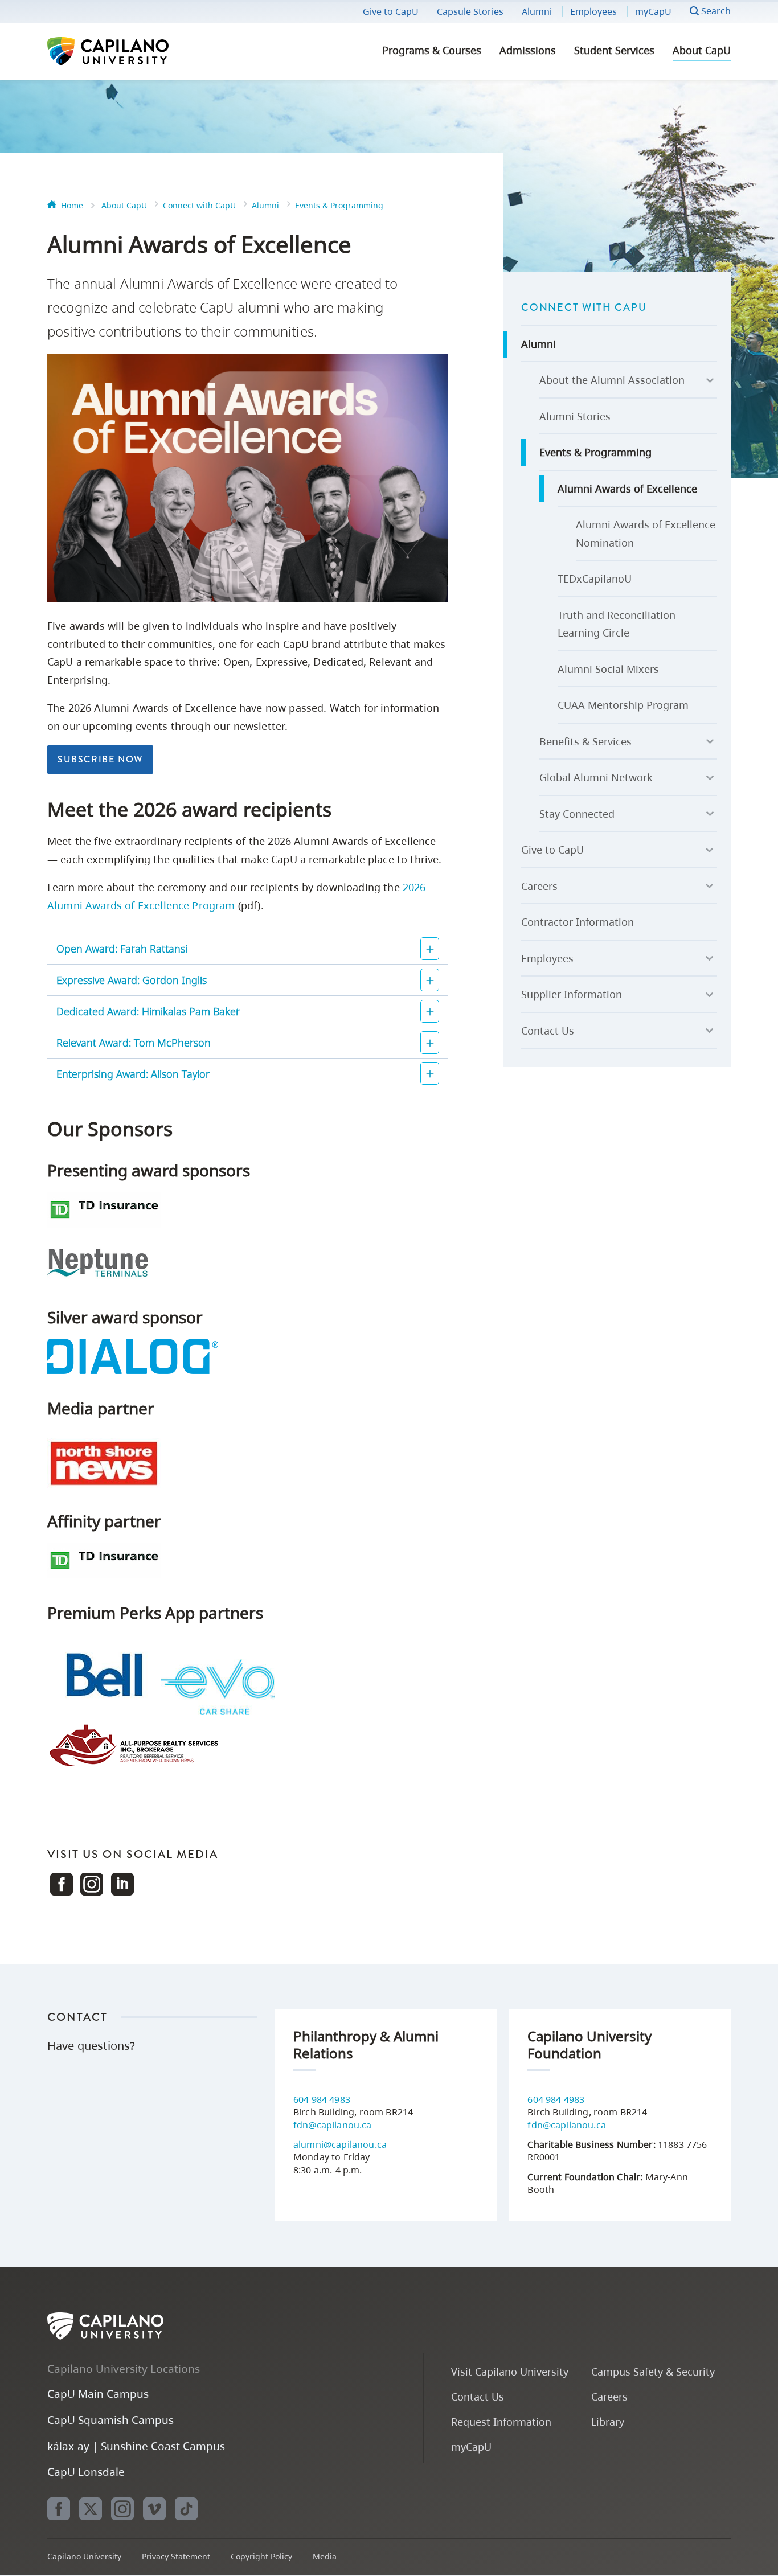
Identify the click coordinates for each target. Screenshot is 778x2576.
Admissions (528, 50)
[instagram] (122, 2509)
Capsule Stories (470, 11)
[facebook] (59, 2509)
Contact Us (548, 1031)
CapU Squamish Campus (110, 2420)
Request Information (501, 2421)
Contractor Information (578, 922)
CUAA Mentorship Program (623, 705)
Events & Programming (339, 205)
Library (608, 2421)
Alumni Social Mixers (608, 669)
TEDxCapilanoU (595, 579)
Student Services (614, 50)
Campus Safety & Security (653, 2371)
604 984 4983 (322, 2099)
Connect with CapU (199, 205)
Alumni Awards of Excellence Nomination (646, 534)
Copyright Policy (261, 2556)
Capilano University (138, 51)
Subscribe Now (100, 759)
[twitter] (91, 2509)
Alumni (537, 11)
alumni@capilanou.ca (340, 2144)
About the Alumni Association (612, 380)
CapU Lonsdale (86, 2472)
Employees (593, 11)
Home (72, 205)
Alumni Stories (575, 416)
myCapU (653, 11)
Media (325, 2556)
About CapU (702, 50)
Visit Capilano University (510, 2371)
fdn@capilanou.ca (333, 2125)
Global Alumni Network (596, 777)
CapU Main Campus (98, 2394)
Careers (539, 886)
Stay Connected (577, 814)
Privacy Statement (176, 2556)
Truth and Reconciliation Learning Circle (617, 624)
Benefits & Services (585, 741)
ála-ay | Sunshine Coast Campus (136, 2446)
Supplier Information (572, 994)
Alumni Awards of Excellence (627, 489)
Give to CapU (391, 11)
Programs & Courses (432, 50)
